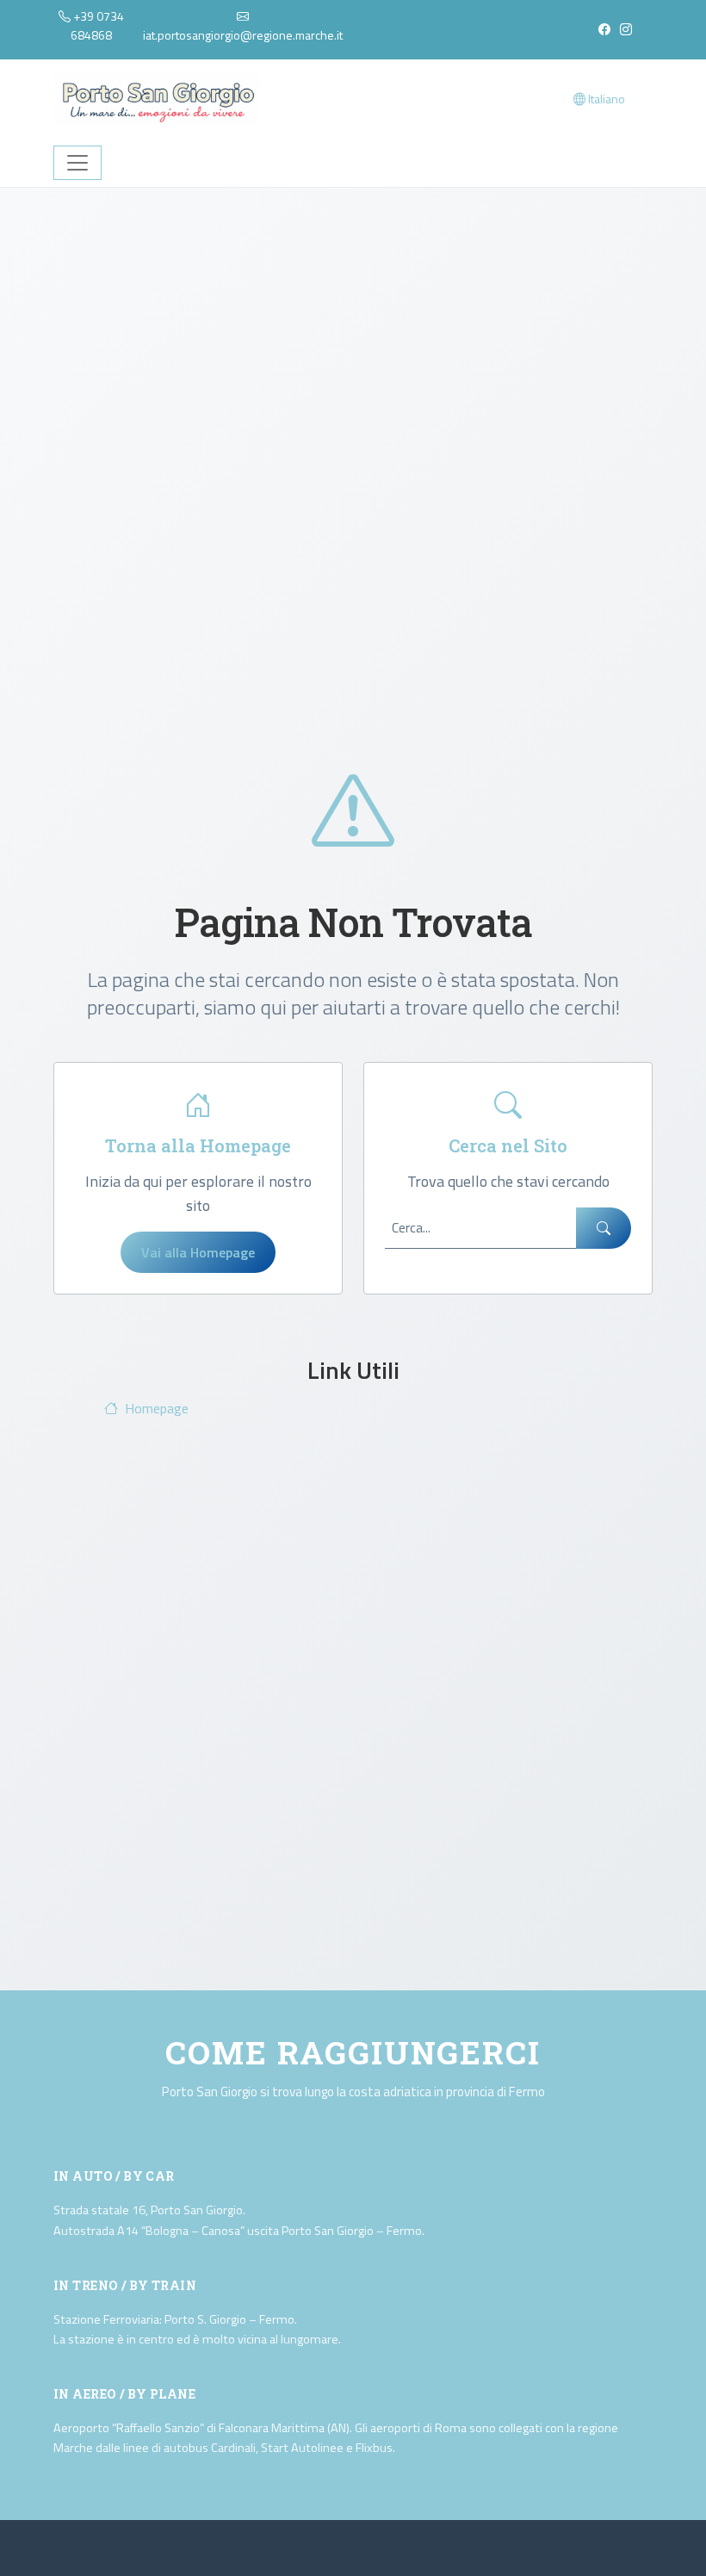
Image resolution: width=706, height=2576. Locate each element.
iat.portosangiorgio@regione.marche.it (243, 35)
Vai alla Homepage (198, 1252)
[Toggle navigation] (77, 163)
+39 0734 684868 (97, 25)
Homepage (157, 1408)
